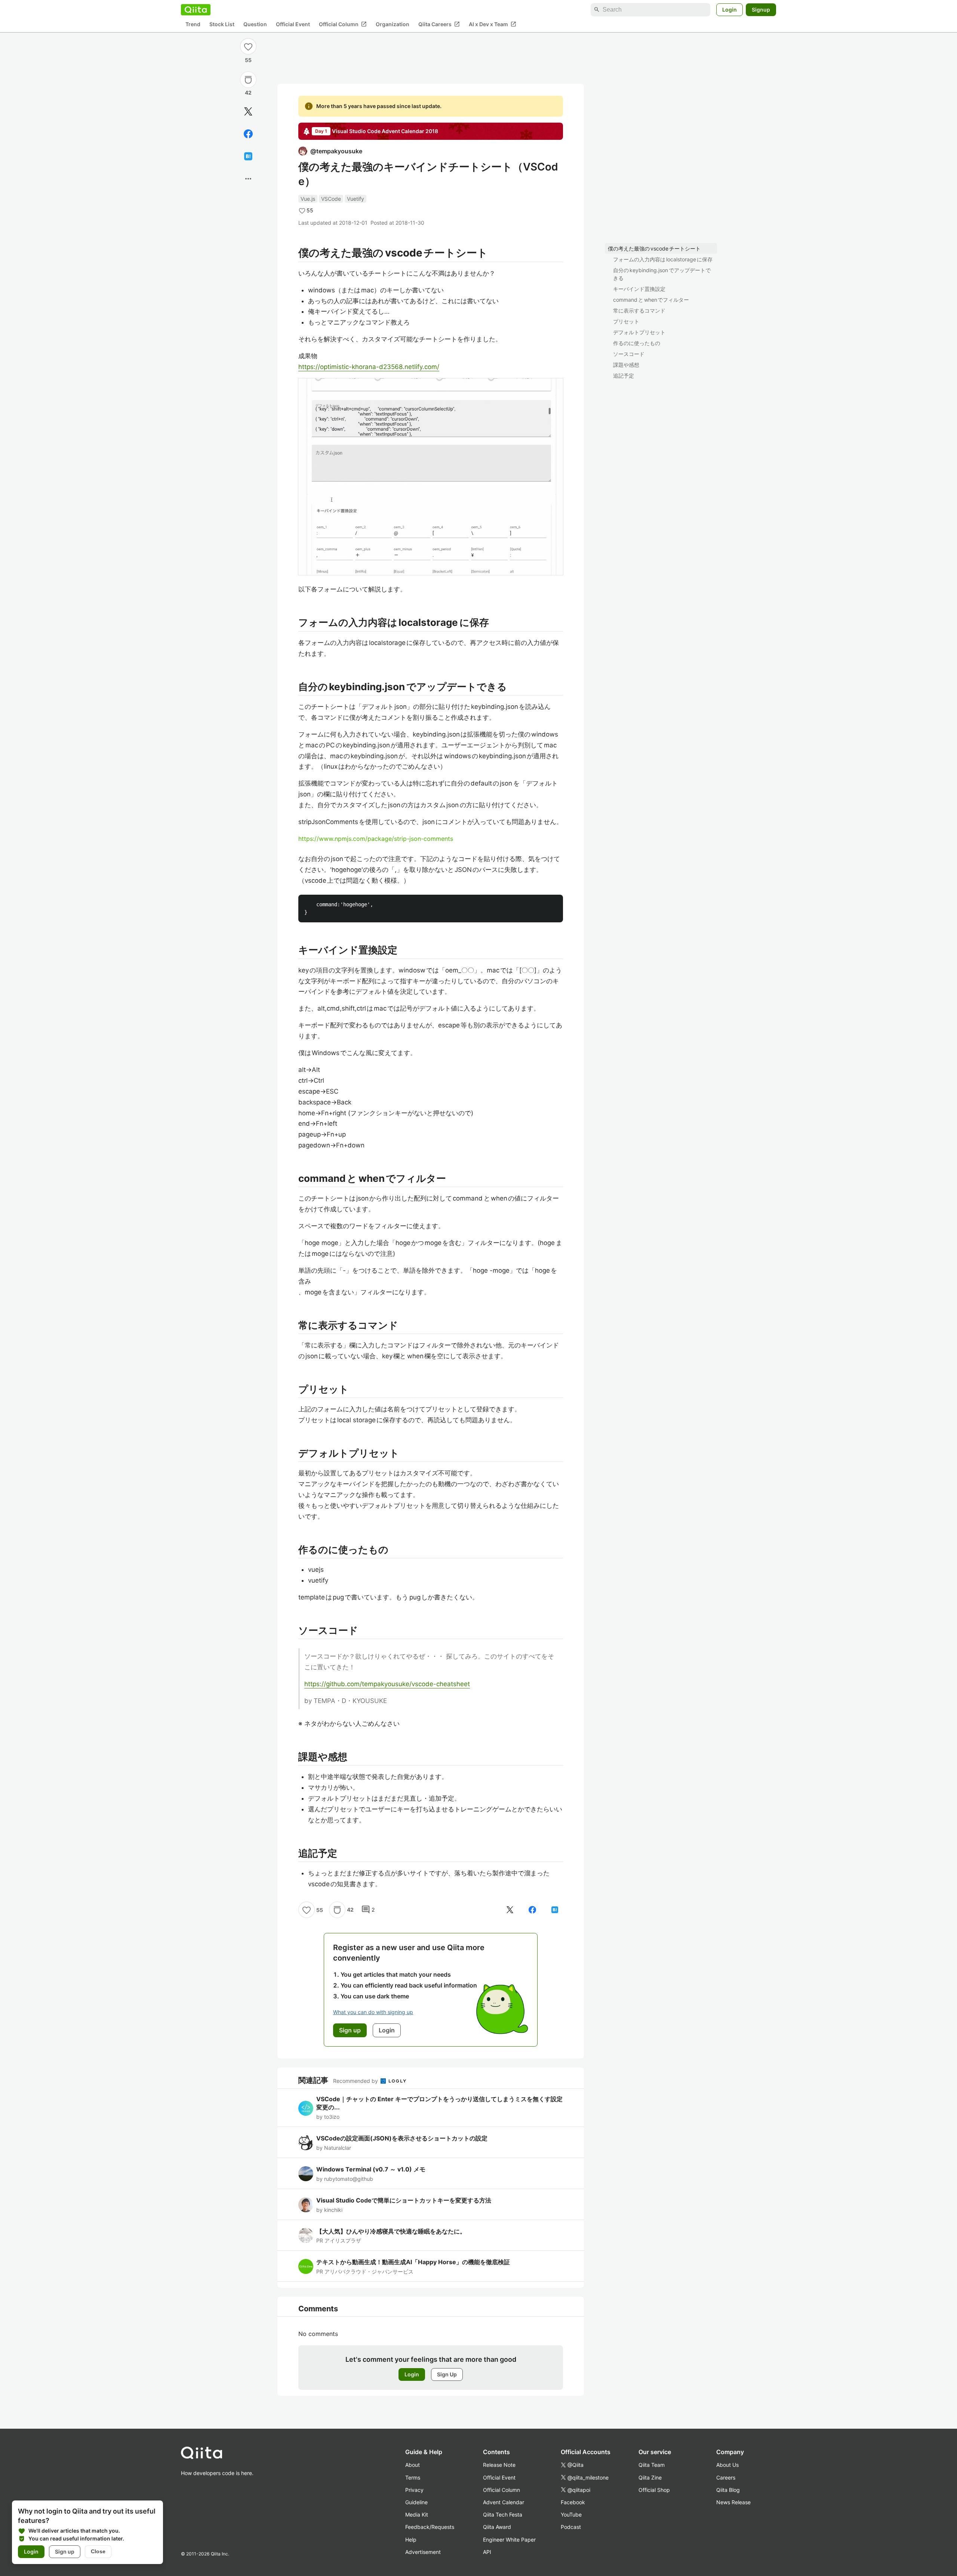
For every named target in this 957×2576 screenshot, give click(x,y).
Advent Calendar (504, 2502)
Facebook (573, 2502)
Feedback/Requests (430, 2527)
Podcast (571, 2527)
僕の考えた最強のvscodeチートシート (654, 248)
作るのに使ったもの (637, 343)
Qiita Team (652, 2465)
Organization (393, 24)
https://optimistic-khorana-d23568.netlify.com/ (369, 367)
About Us (727, 2465)
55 (248, 60)
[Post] (248, 111)
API (487, 2552)
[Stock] (248, 80)
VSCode (331, 199)
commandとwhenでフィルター (651, 300)
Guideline (416, 2502)
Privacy (414, 2490)
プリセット (626, 321)
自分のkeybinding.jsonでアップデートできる (662, 274)
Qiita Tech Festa (503, 2514)
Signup (761, 10)
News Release (733, 2502)
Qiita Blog (728, 2490)
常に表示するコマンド (639, 311)
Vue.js (308, 199)
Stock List (222, 24)
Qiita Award (497, 2527)
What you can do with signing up (373, 2012)
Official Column (343, 24)
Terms (413, 2477)
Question (255, 24)
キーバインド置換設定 (639, 289)
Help (411, 2540)
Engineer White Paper (509, 2540)
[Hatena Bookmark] (248, 156)
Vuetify (356, 199)
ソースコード (629, 354)
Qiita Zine (650, 2477)
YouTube (571, 2514)
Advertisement (423, 2552)
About (413, 2465)
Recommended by (356, 2081)
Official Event (293, 24)
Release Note (499, 2465)
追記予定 (624, 376)
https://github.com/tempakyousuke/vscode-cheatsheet (387, 1684)
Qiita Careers (439, 24)
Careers (726, 2477)
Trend (193, 24)
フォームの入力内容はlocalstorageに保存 (663, 259)
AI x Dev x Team (493, 24)
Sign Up (447, 2374)
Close (98, 2551)
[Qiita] (196, 10)
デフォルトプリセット (639, 332)
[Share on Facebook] (248, 134)
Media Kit (417, 2514)
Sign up (65, 2552)
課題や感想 (626, 365)
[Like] (248, 46)
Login (730, 10)
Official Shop (654, 2490)
